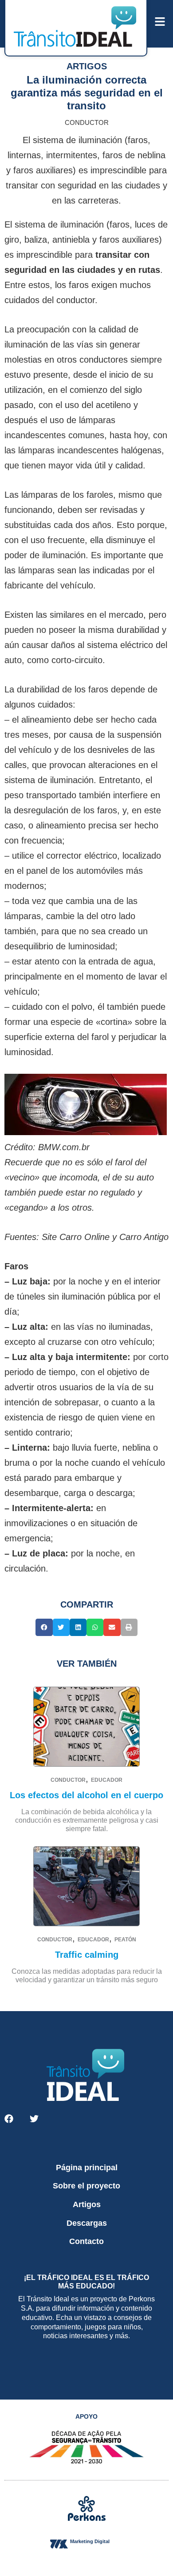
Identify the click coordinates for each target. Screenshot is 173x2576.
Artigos (87, 2204)
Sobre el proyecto (86, 2186)
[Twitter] (34, 2119)
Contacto (86, 2241)
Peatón (125, 1940)
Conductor (87, 122)
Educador (107, 1780)
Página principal (87, 2168)
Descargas (87, 2223)
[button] (44, 1627)
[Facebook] (9, 2119)
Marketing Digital (90, 2541)
